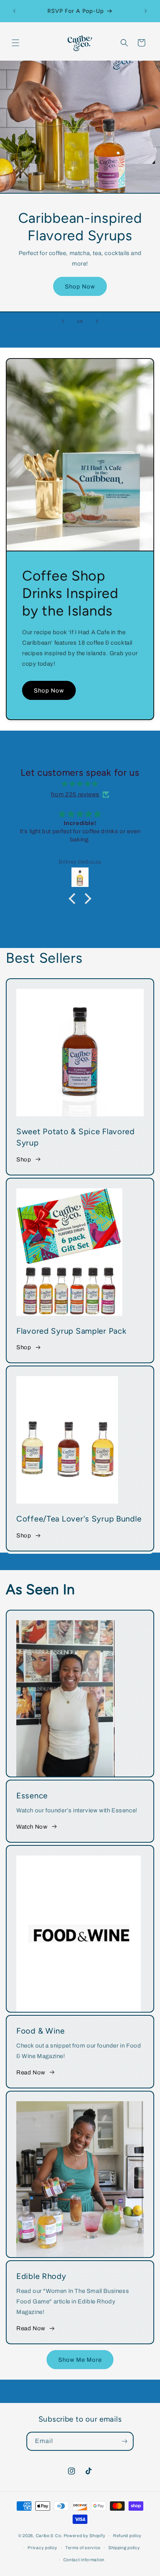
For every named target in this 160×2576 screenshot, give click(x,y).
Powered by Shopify (85, 2536)
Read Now (31, 2072)
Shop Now (80, 287)
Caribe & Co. (49, 2536)
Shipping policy (124, 2548)
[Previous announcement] (14, 11)
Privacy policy (43, 2548)
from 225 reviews (75, 794)
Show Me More (80, 2360)
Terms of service (83, 2548)
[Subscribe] (124, 2441)
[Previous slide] (63, 321)
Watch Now (32, 1827)
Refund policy (127, 2536)
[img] (80, 784)
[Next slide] (97, 321)
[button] (16, 43)
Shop (24, 1159)
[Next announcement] (146, 11)
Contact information (84, 2560)
